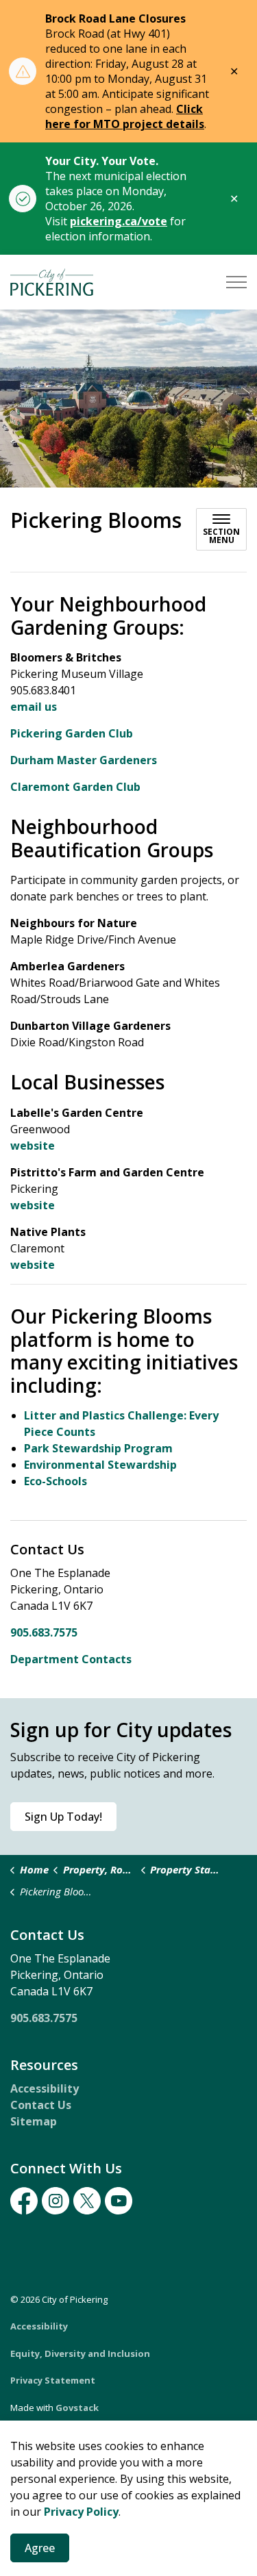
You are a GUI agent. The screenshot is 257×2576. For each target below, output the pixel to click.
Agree (40, 2548)
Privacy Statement (53, 2380)
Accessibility (45, 2088)
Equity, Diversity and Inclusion (80, 2353)
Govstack (77, 2408)
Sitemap (34, 2121)
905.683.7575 (44, 1632)
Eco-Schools (56, 1481)
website (33, 1146)
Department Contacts (71, 1659)
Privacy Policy (81, 2512)
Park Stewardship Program (98, 1448)
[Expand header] (236, 282)
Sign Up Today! (63, 1817)
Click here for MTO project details (125, 116)
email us (34, 707)
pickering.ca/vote (119, 221)
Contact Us (41, 2105)
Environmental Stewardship (100, 1465)
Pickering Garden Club (72, 733)
